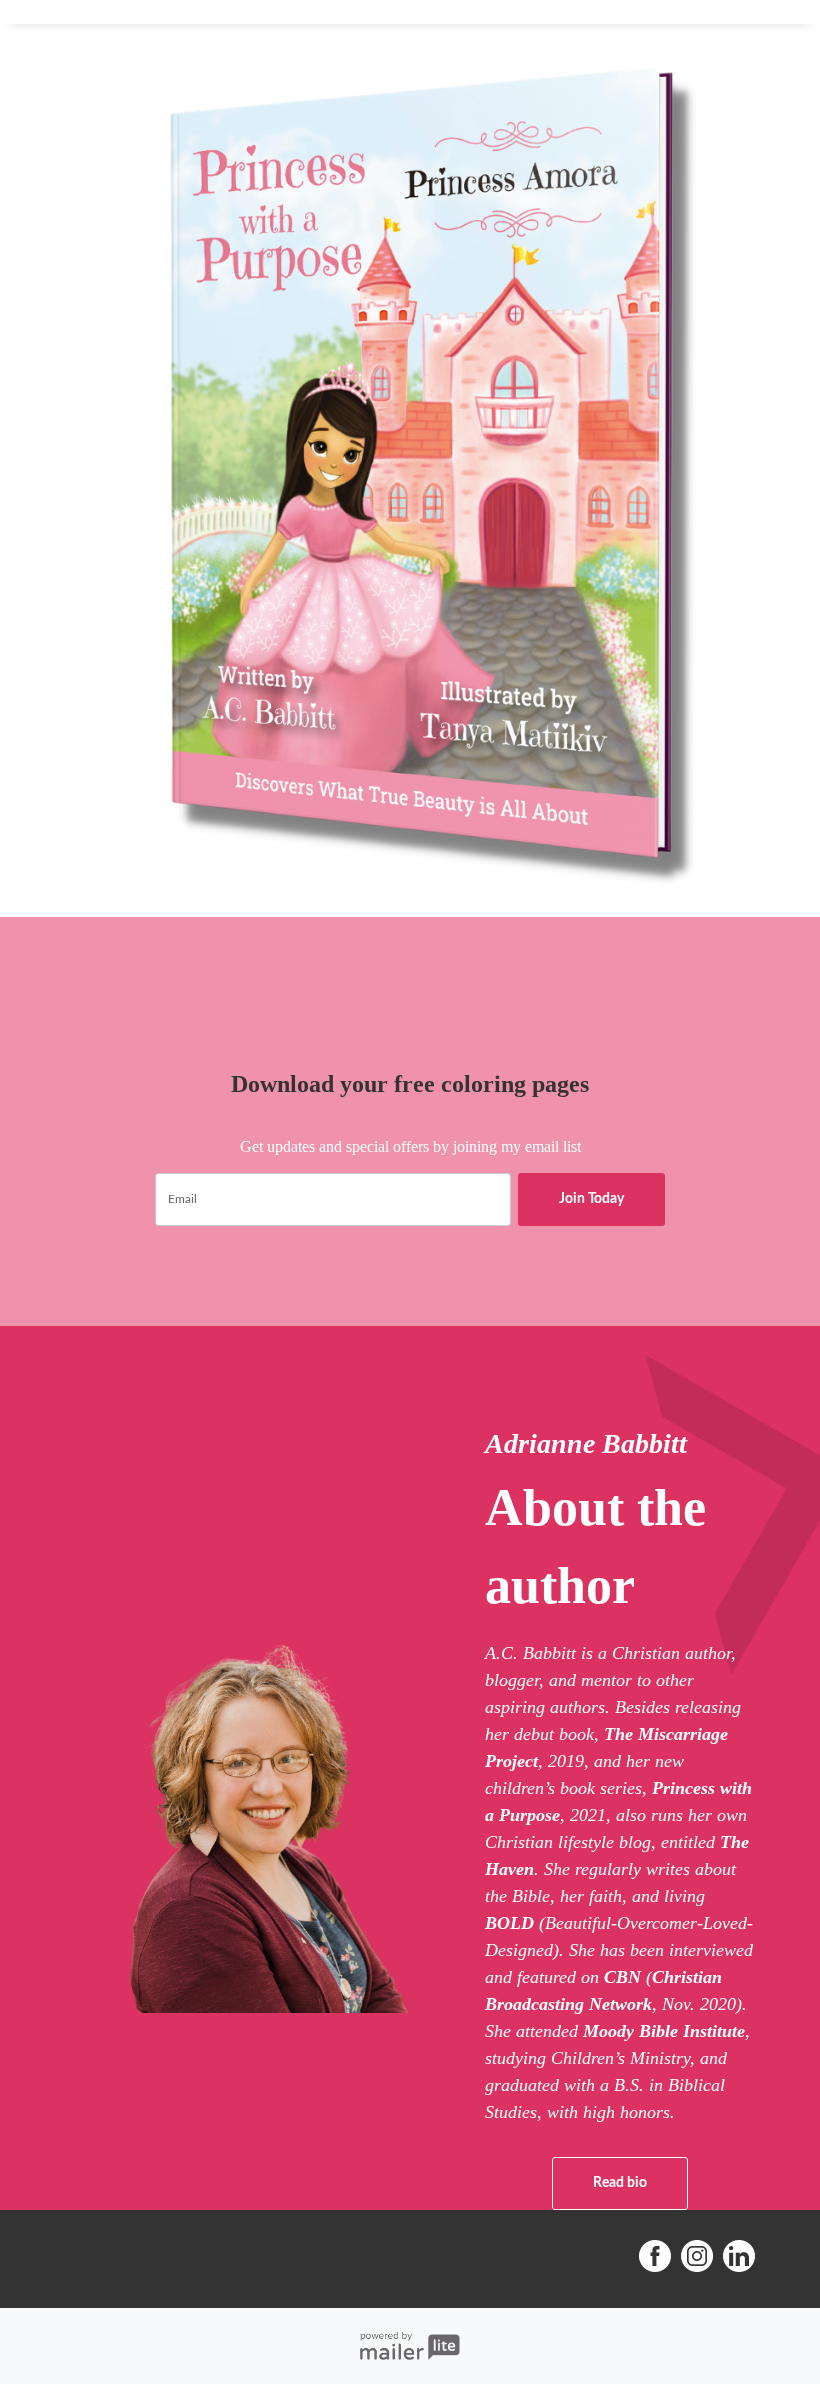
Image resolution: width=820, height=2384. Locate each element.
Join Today (591, 1199)
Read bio (620, 2183)
